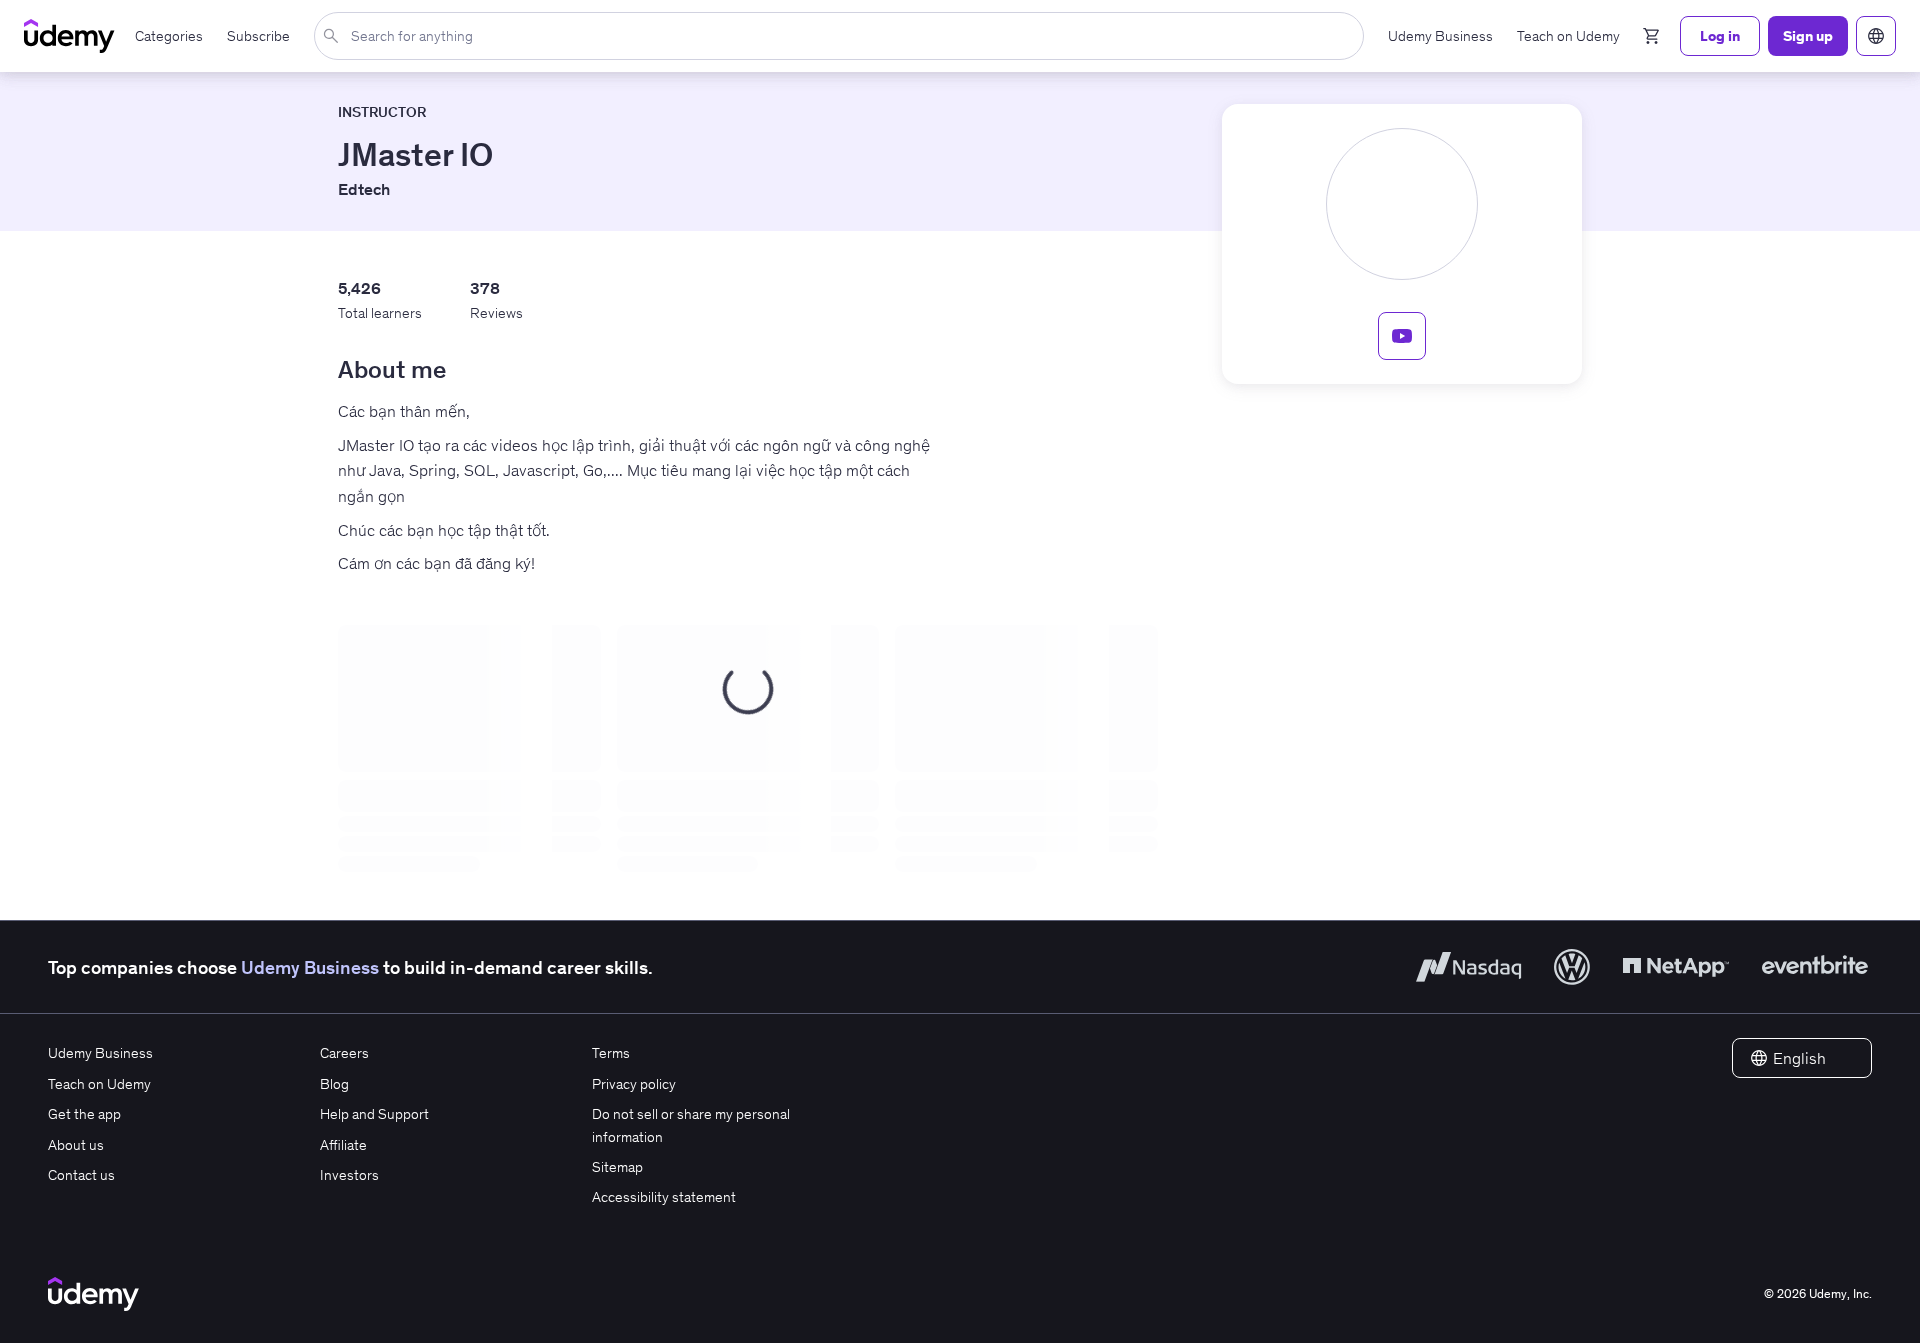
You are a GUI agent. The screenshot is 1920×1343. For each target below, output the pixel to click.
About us (76, 1145)
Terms (611, 1053)
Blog (334, 1084)
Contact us (81, 1175)
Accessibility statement (664, 1197)
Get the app (84, 1114)
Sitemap (617, 1167)
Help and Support (374, 1114)
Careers (344, 1053)
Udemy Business (310, 967)
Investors (349, 1175)
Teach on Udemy (99, 1084)
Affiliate (343, 1145)
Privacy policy (634, 1084)
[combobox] (843, 36)
